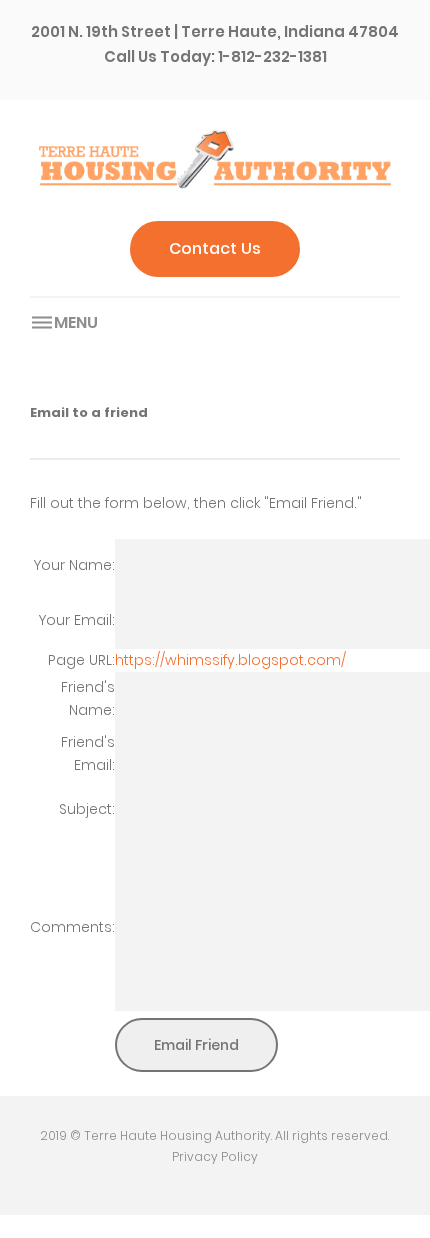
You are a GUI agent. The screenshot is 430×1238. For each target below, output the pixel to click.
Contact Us (215, 248)
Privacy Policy (215, 1156)
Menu (76, 322)
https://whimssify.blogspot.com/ (230, 660)
